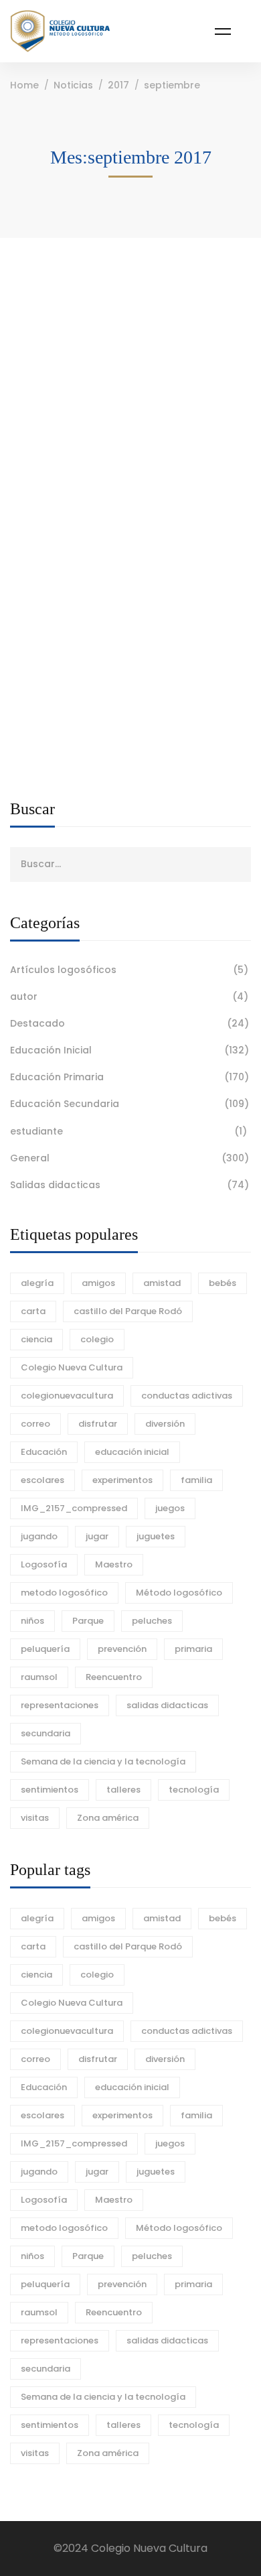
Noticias (73, 85)
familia (196, 1480)
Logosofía (44, 1564)
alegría (37, 1283)
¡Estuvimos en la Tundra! (92, 363)
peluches (152, 1621)
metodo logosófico (64, 1593)
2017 (118, 85)
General (129, 1158)
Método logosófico (179, 1593)
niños (32, 1621)
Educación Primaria (129, 1077)
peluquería (45, 1649)
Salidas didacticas (129, 1185)
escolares (42, 1480)
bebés (223, 1283)
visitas (35, 1818)
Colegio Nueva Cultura (72, 1367)
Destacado (129, 1023)
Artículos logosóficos (129, 970)
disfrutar (98, 1424)
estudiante (128, 1131)
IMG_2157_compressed (74, 1508)
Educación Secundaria (129, 1104)
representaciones (60, 1705)
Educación (44, 1452)
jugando (39, 1536)
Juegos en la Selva (73, 660)
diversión (165, 1424)
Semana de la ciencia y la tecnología (103, 1761)
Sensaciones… (63, 512)
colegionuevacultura (67, 1396)
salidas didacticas (167, 1705)
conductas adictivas (187, 1396)
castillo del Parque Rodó (128, 1311)
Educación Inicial (129, 1050)
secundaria (46, 1733)
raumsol (39, 1677)
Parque (88, 1621)
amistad (162, 1283)
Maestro (114, 1564)
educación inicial (132, 1452)
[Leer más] (89, 307)
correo (35, 1424)
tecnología (194, 1790)
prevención (122, 1649)
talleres (123, 1790)
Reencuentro (114, 1677)
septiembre (172, 85)
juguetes (156, 1536)
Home (24, 85)
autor (129, 996)
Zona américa (108, 1818)
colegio (97, 1339)
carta (33, 1311)
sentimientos (50, 1790)
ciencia (36, 1339)
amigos (98, 1283)
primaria (193, 1649)
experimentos (122, 1480)
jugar (97, 1536)
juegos (170, 1508)
